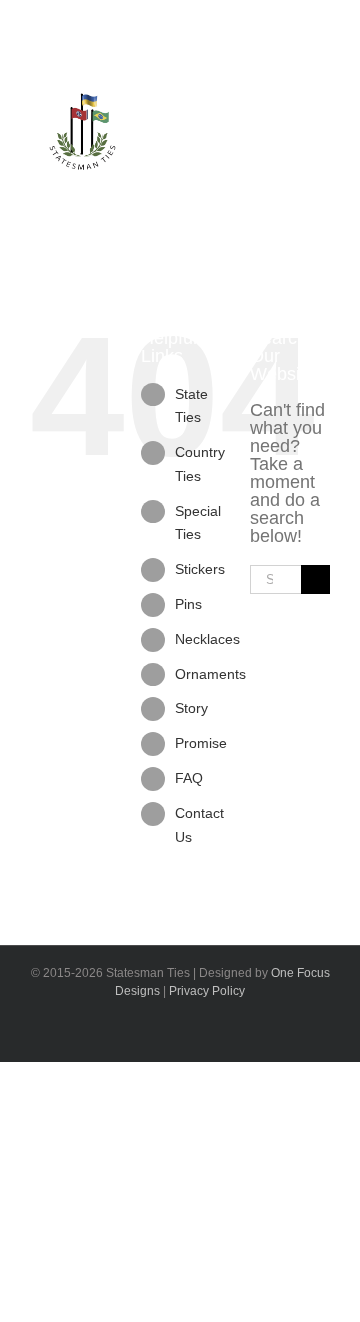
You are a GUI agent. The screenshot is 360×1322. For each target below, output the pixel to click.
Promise (201, 743)
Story (191, 708)
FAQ (189, 778)
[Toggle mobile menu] (307, 154)
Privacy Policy (207, 991)
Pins (188, 604)
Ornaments (210, 674)
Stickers (200, 569)
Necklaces (207, 639)
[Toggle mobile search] (271, 154)
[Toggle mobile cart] (235, 154)
